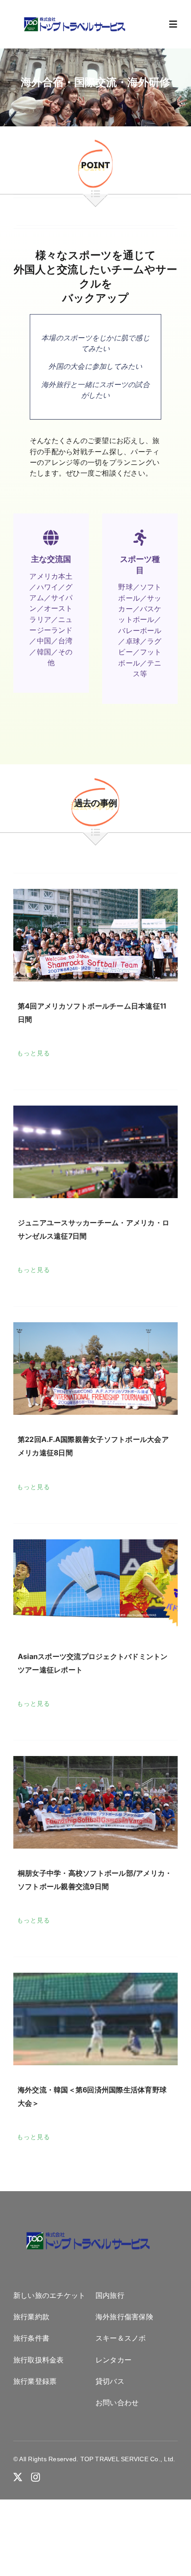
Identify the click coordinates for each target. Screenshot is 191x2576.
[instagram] (36, 2477)
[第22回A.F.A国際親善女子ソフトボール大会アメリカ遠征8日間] (95, 1369)
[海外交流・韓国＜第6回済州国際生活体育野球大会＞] (95, 2019)
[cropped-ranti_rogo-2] (74, 20)
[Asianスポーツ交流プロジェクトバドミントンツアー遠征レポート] (95, 1586)
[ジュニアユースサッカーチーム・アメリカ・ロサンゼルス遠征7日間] (95, 1152)
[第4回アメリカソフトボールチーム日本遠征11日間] (95, 935)
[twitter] (18, 2477)
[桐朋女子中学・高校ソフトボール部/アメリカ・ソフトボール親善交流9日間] (95, 1802)
